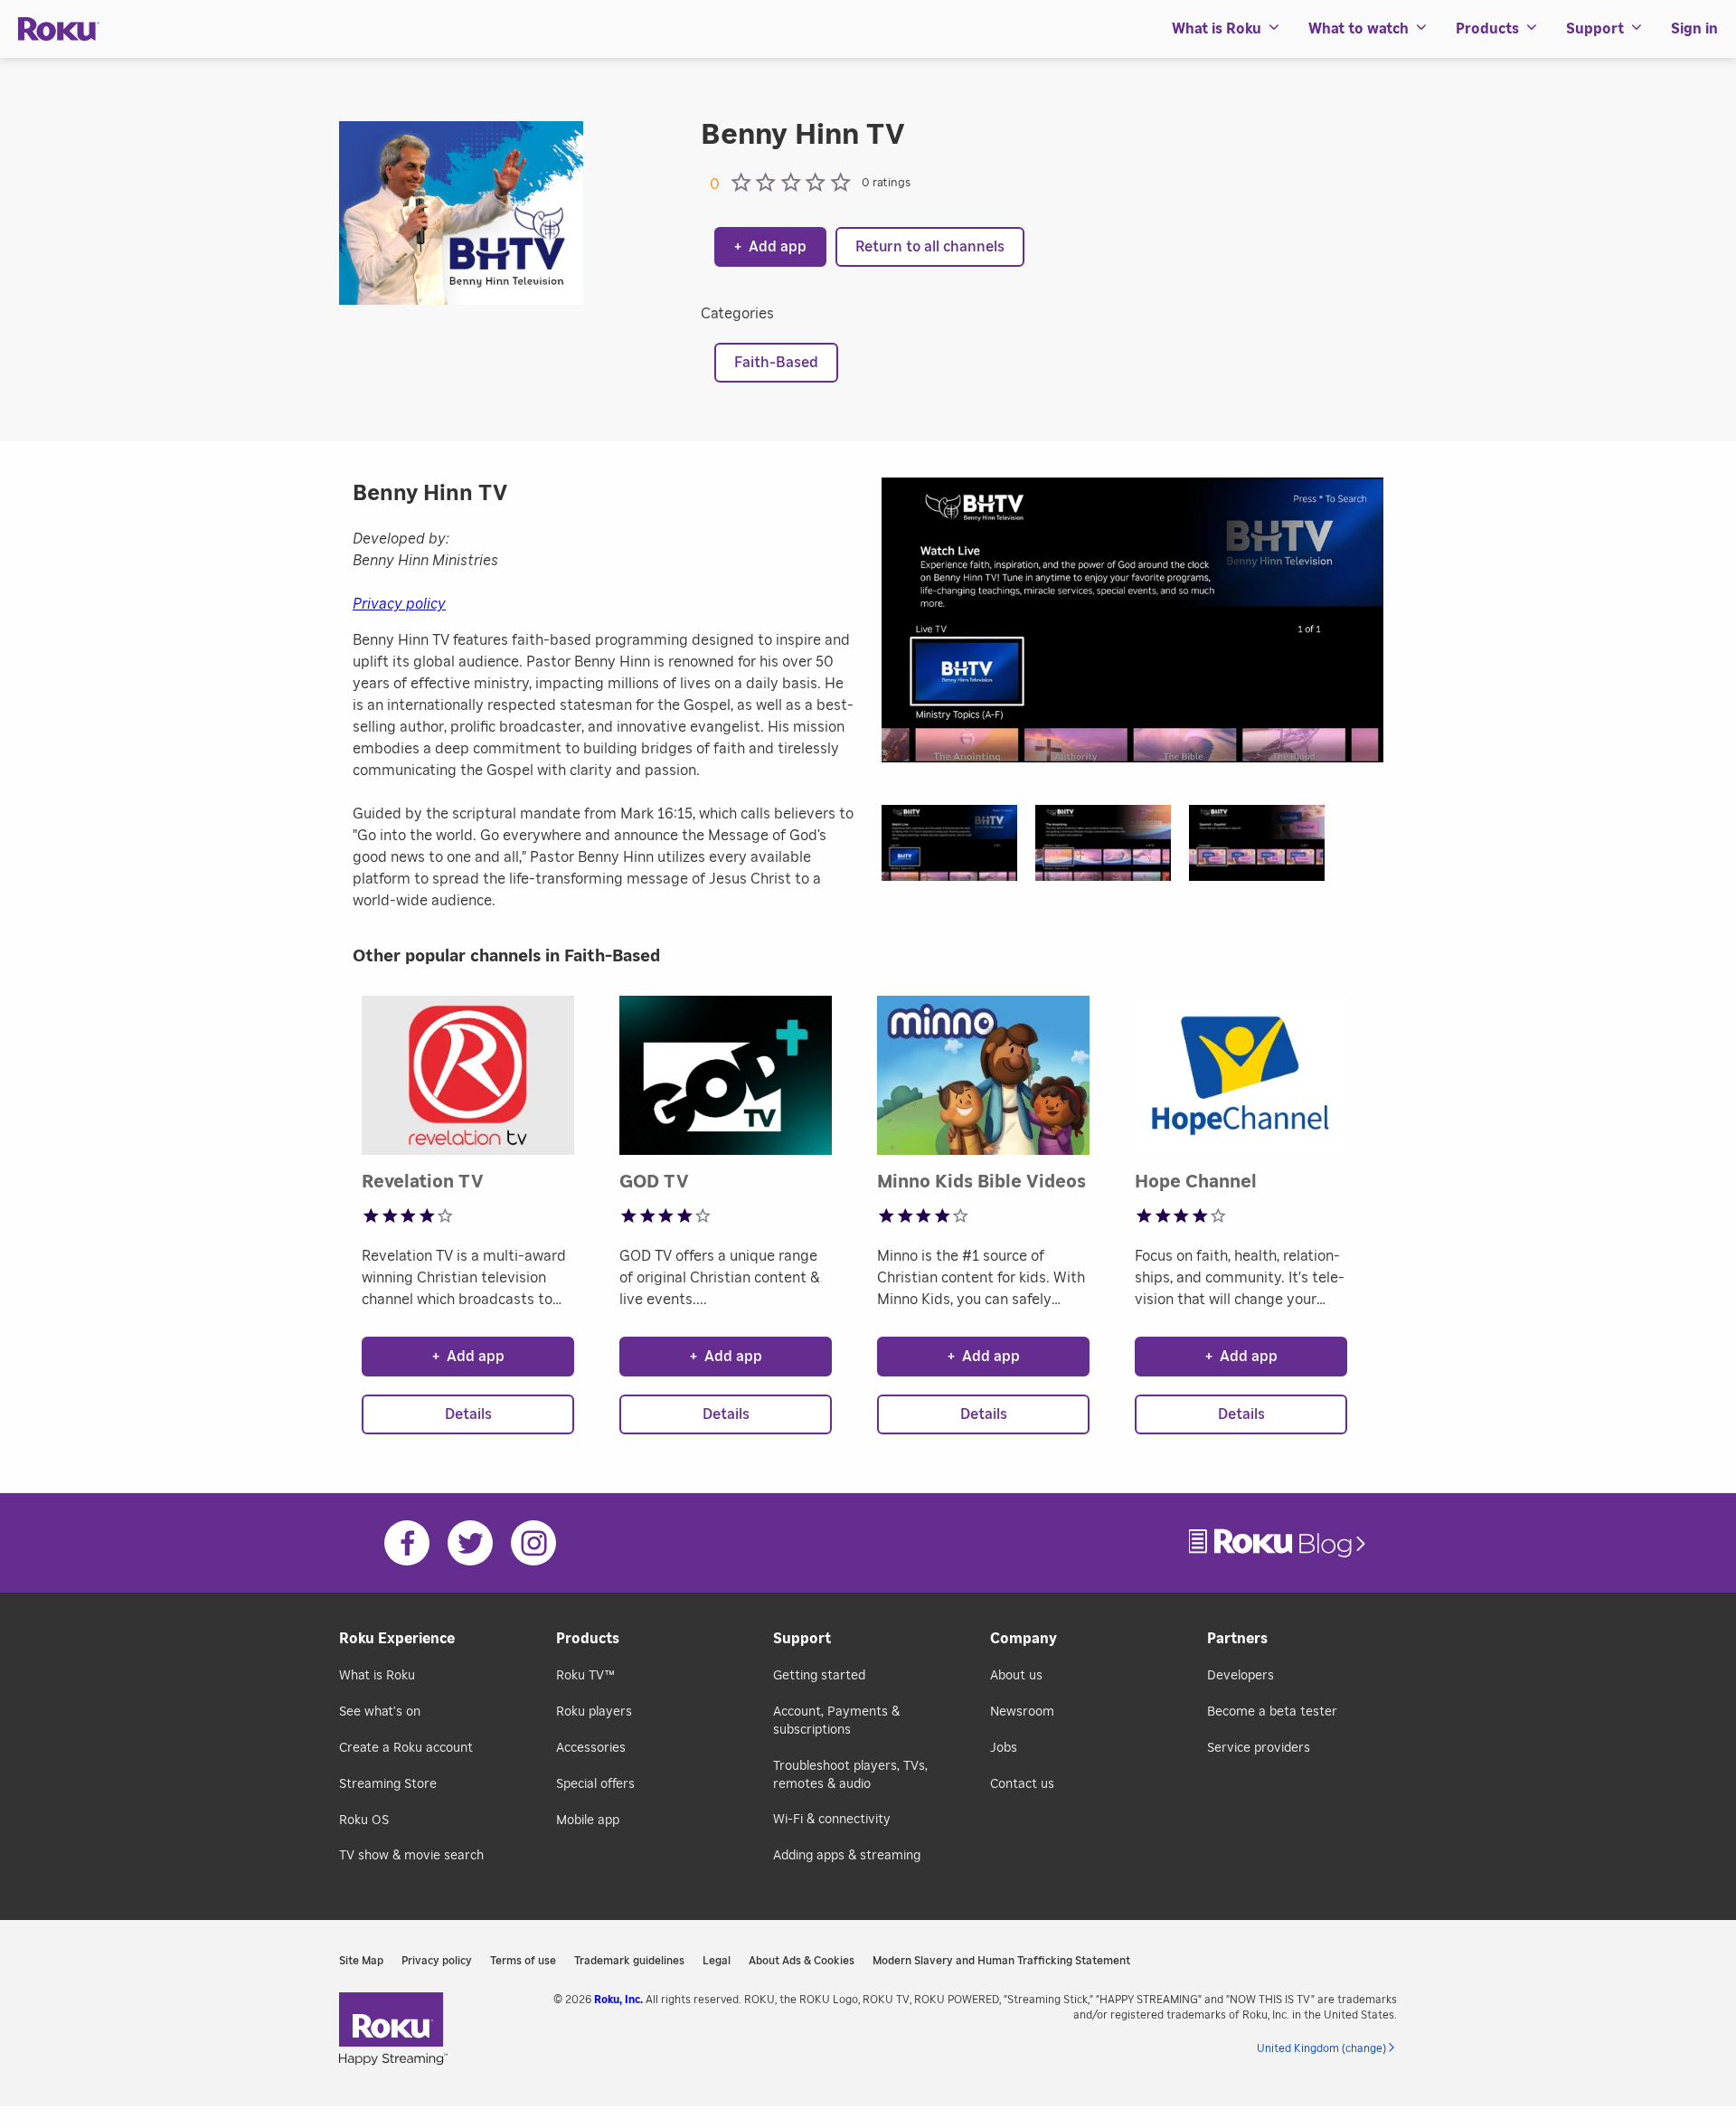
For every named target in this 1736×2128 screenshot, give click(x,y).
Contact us (1022, 1784)
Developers (1241, 1676)
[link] (1279, 1543)
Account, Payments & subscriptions (836, 1721)
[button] (958, 849)
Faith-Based (776, 363)
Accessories (591, 1748)
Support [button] (1595, 29)
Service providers (1259, 1748)
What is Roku (377, 1676)
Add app (770, 247)
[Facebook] (407, 1543)
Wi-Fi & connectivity (832, 1820)
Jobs (1004, 1748)
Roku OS (364, 1821)
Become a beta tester (1272, 1712)
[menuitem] (1227, 29)
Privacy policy (399, 604)
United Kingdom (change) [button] (1321, 2048)
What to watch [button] (1359, 29)
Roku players (594, 1712)
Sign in (1694, 29)
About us (1016, 1676)
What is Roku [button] (1217, 29)
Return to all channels (930, 247)
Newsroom (1022, 1712)
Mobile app (588, 1821)
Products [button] (1487, 29)
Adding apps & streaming (847, 1856)
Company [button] (1024, 1639)
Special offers (595, 1784)
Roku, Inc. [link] (618, 2000)
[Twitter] (470, 1543)
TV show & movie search (411, 1856)
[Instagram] (533, 1543)
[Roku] (59, 29)
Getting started (819, 1676)
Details (468, 1414)
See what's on (380, 1712)
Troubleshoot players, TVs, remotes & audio (850, 1775)
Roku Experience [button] (397, 1639)
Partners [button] (1237, 1639)
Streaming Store (388, 1784)
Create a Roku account (406, 1748)
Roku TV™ (585, 1676)
